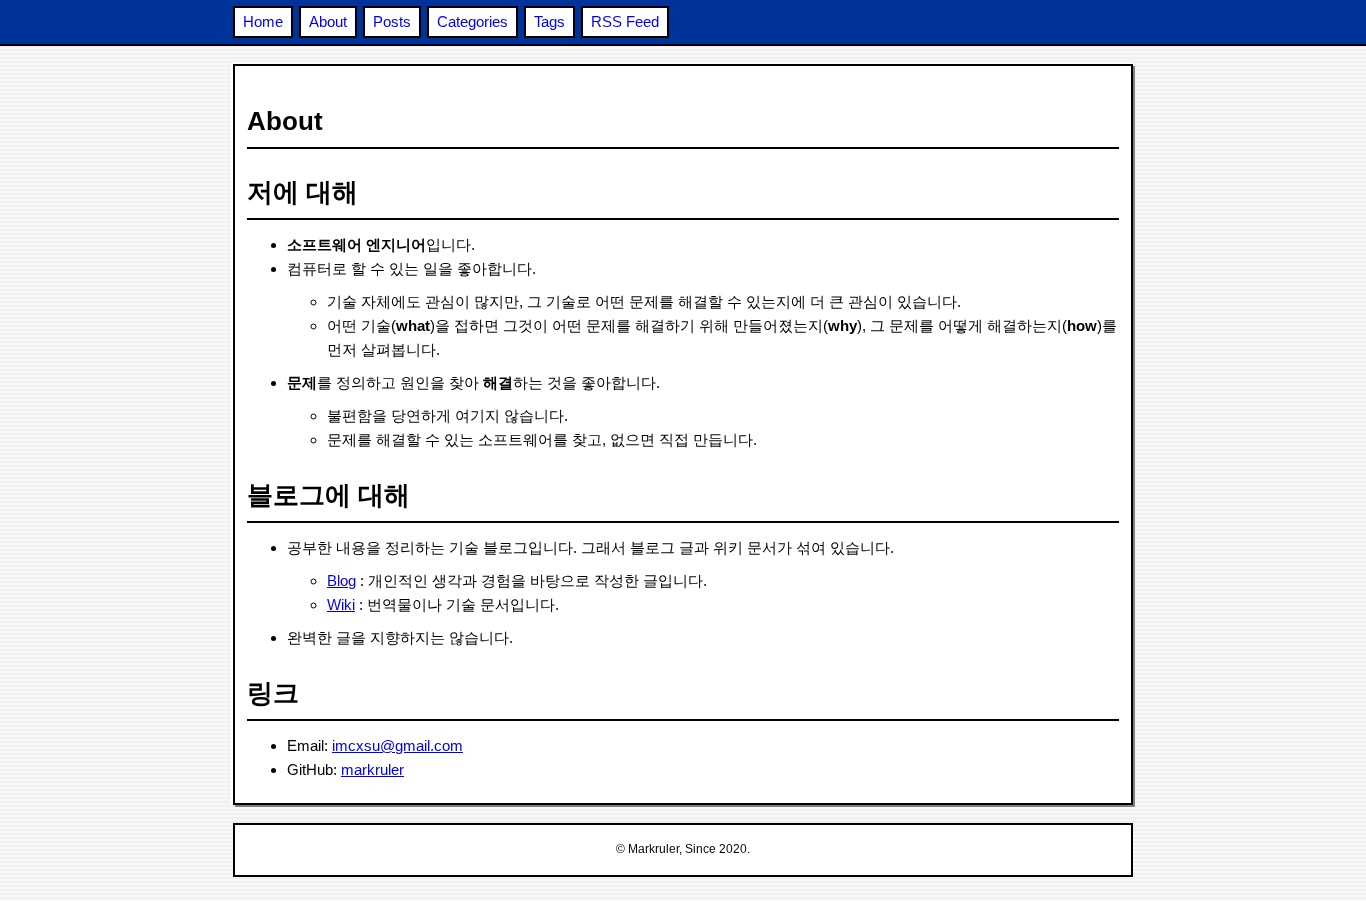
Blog (341, 580)
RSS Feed (625, 21)
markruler (372, 769)
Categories (472, 21)
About (328, 21)
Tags (549, 21)
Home (263, 21)
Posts (392, 21)
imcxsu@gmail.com (397, 745)
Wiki (341, 604)
